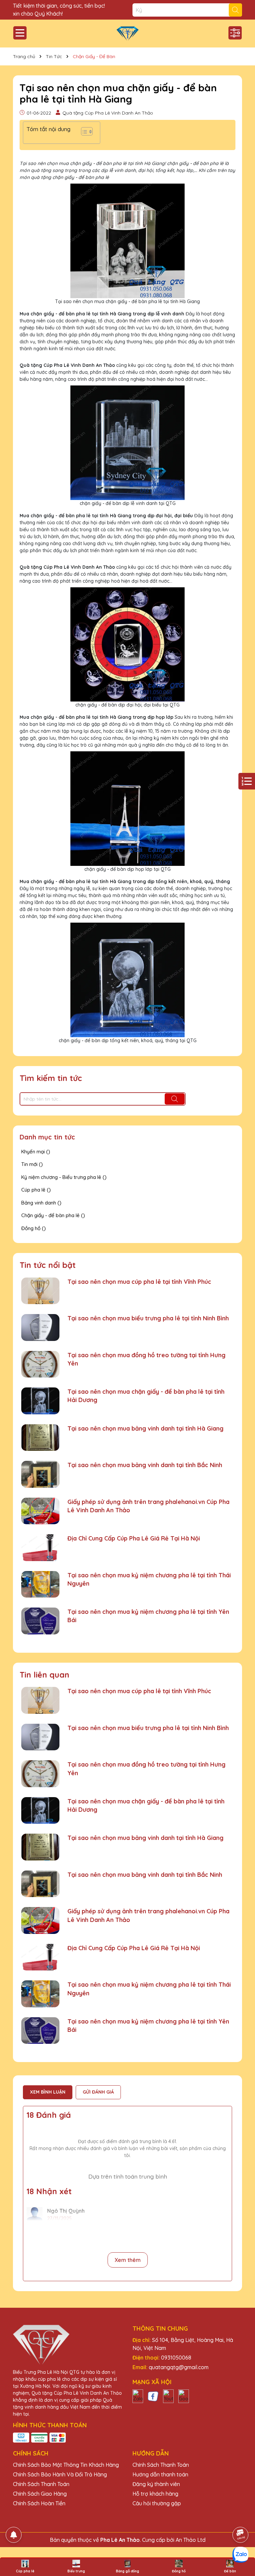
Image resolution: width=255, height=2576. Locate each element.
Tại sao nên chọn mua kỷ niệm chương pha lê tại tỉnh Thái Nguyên (149, 1579)
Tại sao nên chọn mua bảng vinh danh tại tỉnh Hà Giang (145, 1428)
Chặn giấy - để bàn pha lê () (53, 1215)
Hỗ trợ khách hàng (155, 2494)
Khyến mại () (36, 1152)
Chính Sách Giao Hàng (40, 2494)
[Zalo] (138, 2396)
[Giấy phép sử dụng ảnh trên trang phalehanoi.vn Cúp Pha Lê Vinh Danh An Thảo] (40, 1511)
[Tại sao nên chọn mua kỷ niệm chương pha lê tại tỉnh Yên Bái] (40, 1621)
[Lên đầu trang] (241, 2516)
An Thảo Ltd (191, 2540)
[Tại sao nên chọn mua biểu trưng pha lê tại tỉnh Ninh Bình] (40, 1328)
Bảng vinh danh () (41, 1203)
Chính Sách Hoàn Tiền (39, 2503)
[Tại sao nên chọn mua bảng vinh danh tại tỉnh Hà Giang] (40, 1438)
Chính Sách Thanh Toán (41, 2484)
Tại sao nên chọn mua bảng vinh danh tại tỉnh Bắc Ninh (145, 1465)
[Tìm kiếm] (235, 10)
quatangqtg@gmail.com (179, 2367)
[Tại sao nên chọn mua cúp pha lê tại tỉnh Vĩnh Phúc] (40, 1291)
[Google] (184, 2396)
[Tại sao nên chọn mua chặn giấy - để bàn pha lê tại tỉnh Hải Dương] (40, 1401)
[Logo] (127, 34)
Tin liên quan (44, 1675)
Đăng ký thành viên (156, 2484)
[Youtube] (168, 2396)
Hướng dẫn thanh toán (160, 2474)
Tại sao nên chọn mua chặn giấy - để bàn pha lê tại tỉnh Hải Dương (146, 1396)
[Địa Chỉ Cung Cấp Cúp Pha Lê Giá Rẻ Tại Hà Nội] (40, 1548)
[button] (84, 133)
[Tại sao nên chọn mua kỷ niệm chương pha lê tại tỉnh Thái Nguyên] (40, 1584)
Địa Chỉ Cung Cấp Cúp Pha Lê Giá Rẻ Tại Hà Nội (134, 1538)
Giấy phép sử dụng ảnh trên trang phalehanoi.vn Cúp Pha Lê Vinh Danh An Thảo (148, 1506)
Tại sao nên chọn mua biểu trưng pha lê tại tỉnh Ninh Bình (148, 1318)
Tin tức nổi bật (48, 1265)
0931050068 (176, 2358)
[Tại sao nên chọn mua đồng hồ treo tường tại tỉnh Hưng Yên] (40, 1364)
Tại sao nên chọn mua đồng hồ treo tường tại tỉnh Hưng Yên (146, 1359)
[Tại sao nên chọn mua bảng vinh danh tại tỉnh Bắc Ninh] (40, 1474)
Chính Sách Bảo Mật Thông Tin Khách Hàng (66, 2465)
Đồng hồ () (34, 1228)
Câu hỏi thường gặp (157, 2503)
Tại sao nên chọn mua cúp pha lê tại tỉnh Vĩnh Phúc (139, 1282)
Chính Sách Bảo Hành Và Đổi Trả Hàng (60, 2474)
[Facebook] (153, 2396)
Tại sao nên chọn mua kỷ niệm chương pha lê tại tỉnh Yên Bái (148, 1616)
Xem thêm (128, 2260)
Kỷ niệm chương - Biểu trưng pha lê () (64, 1177)
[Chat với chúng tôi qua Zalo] (240, 2555)
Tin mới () (32, 1164)
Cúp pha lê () (36, 1190)
